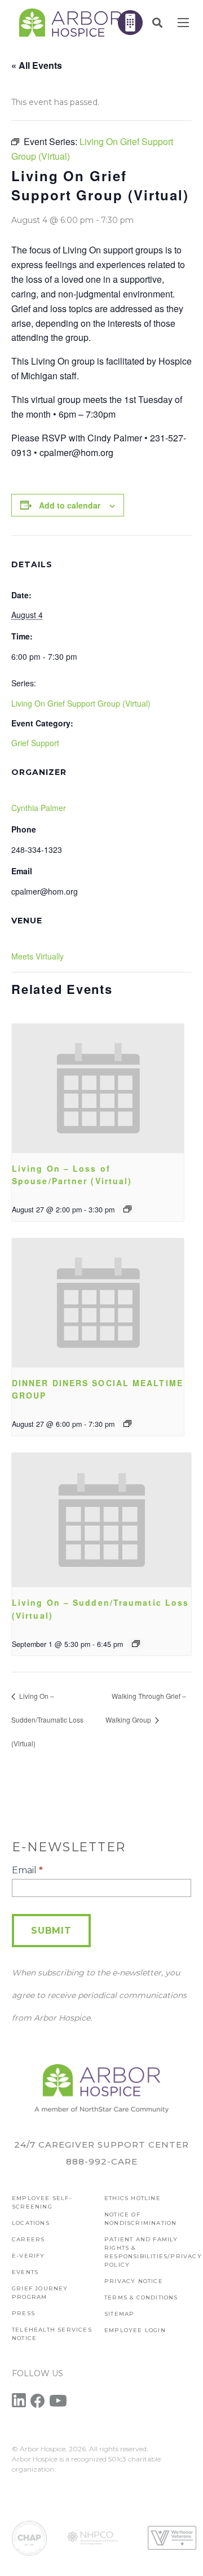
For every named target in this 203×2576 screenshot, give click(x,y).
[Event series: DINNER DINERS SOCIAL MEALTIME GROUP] (127, 1423)
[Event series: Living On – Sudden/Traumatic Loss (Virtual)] (136, 1644)
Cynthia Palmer (39, 808)
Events (25, 2272)
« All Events (37, 65)
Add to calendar (70, 505)
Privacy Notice (134, 2281)
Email (27, 1870)
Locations (31, 2223)
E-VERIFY (28, 2256)
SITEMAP (119, 2314)
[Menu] (183, 23)
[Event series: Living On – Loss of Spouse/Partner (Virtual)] (127, 1209)
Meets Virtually (37, 956)
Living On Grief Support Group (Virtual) (81, 703)
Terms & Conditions (141, 2297)
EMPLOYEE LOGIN (135, 2330)
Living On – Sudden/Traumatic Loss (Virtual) (47, 1719)
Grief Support (35, 743)
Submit (51, 1931)
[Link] (70, 23)
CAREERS (28, 2239)
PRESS (23, 2313)
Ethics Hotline (133, 2198)
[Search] (157, 23)
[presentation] (98, 1088)
